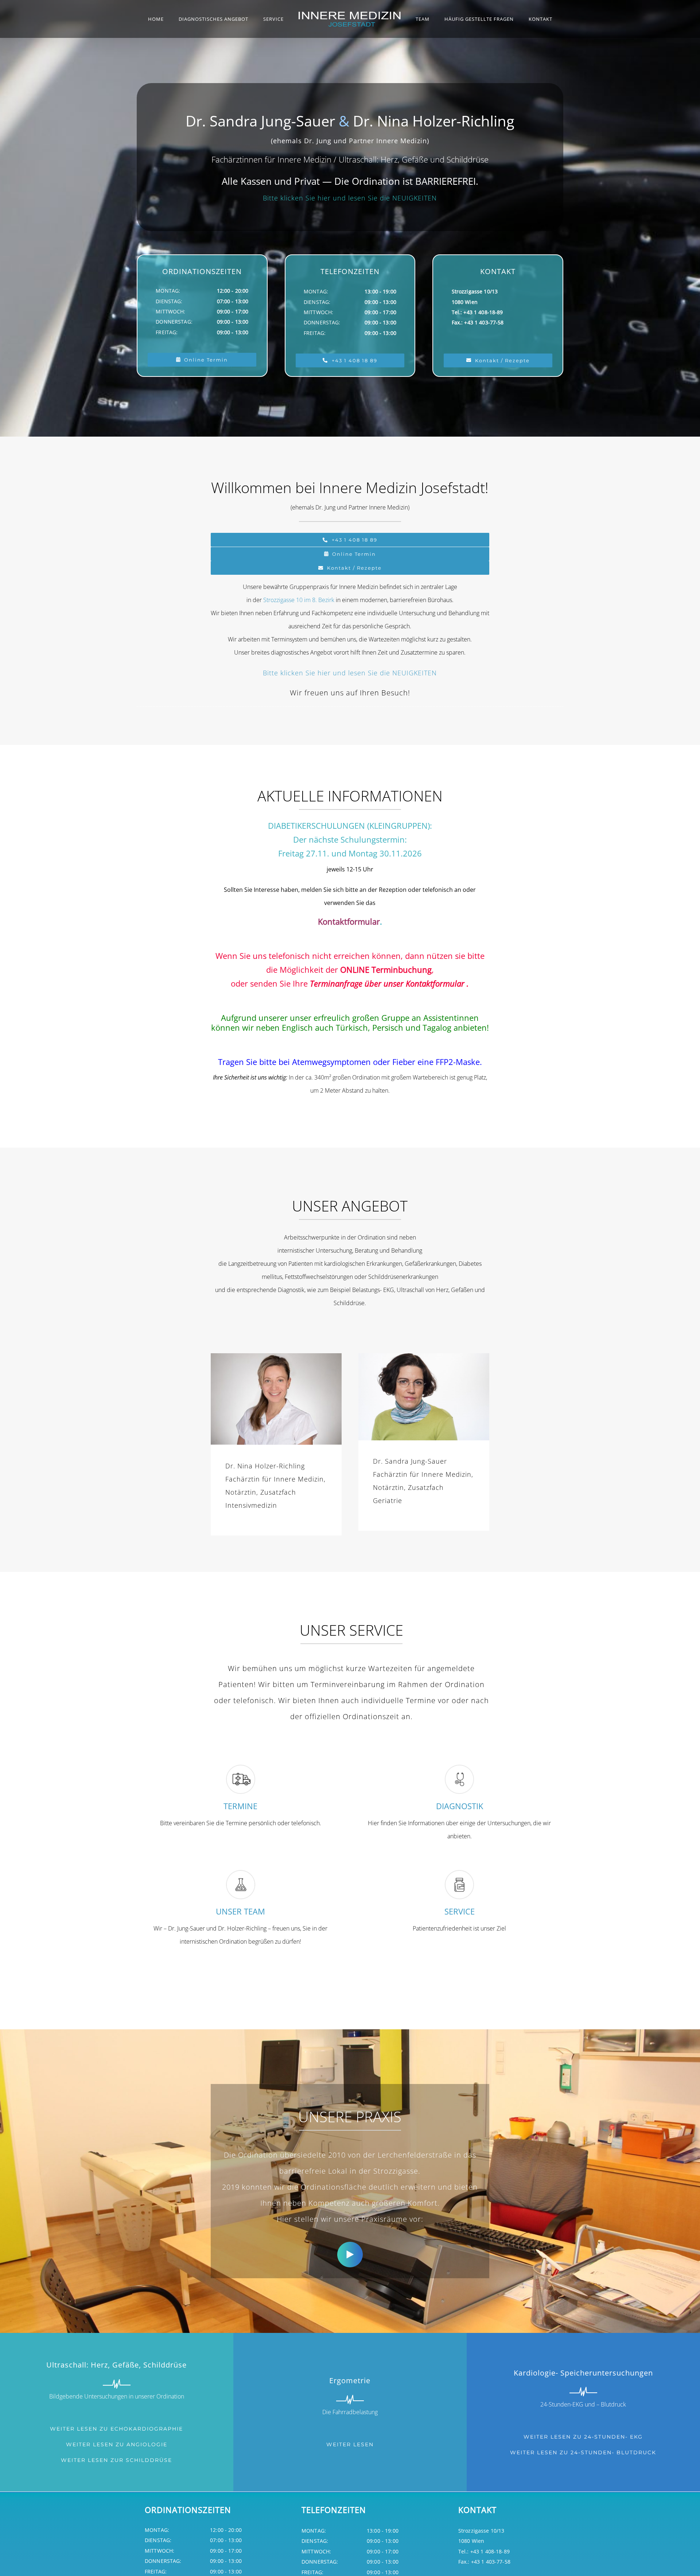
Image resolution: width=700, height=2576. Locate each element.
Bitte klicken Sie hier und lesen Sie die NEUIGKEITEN (350, 198)
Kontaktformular (349, 921)
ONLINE (355, 969)
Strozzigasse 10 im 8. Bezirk (299, 600)
